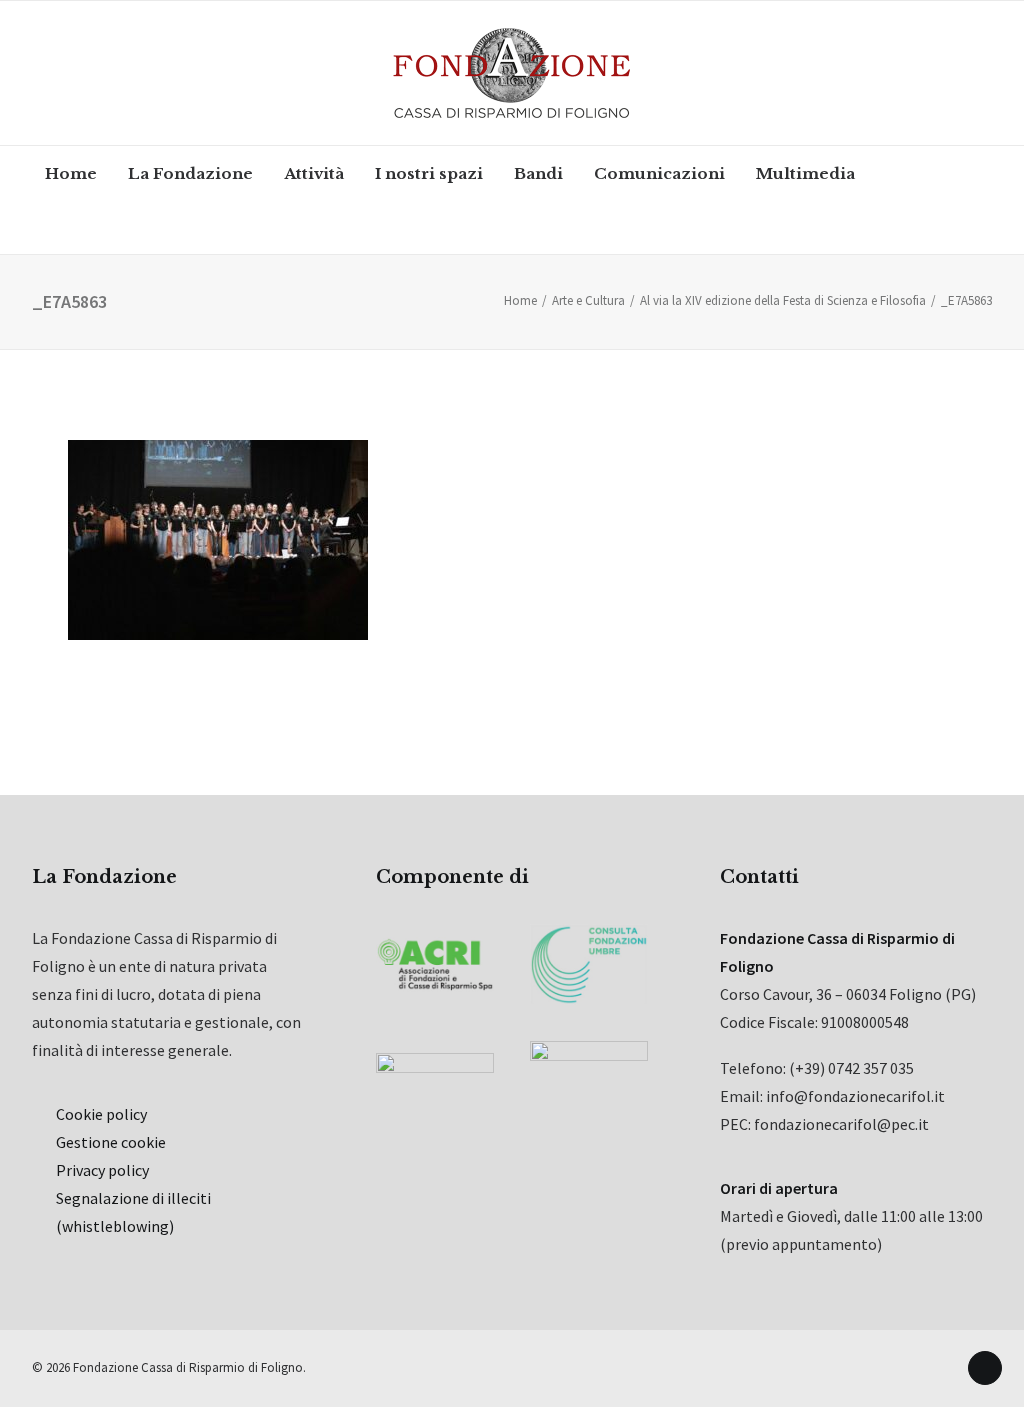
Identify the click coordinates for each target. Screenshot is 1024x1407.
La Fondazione (190, 173)
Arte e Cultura (588, 300)
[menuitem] (71, 173)
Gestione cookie (111, 1142)
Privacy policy (102, 1170)
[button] (83, 227)
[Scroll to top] (985, 1366)
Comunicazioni (659, 173)
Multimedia (805, 173)
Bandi (538, 173)
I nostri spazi (429, 173)
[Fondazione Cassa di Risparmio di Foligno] (512, 73)
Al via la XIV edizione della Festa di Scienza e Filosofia (783, 300)
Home (71, 173)
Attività (314, 173)
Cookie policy (101, 1114)
